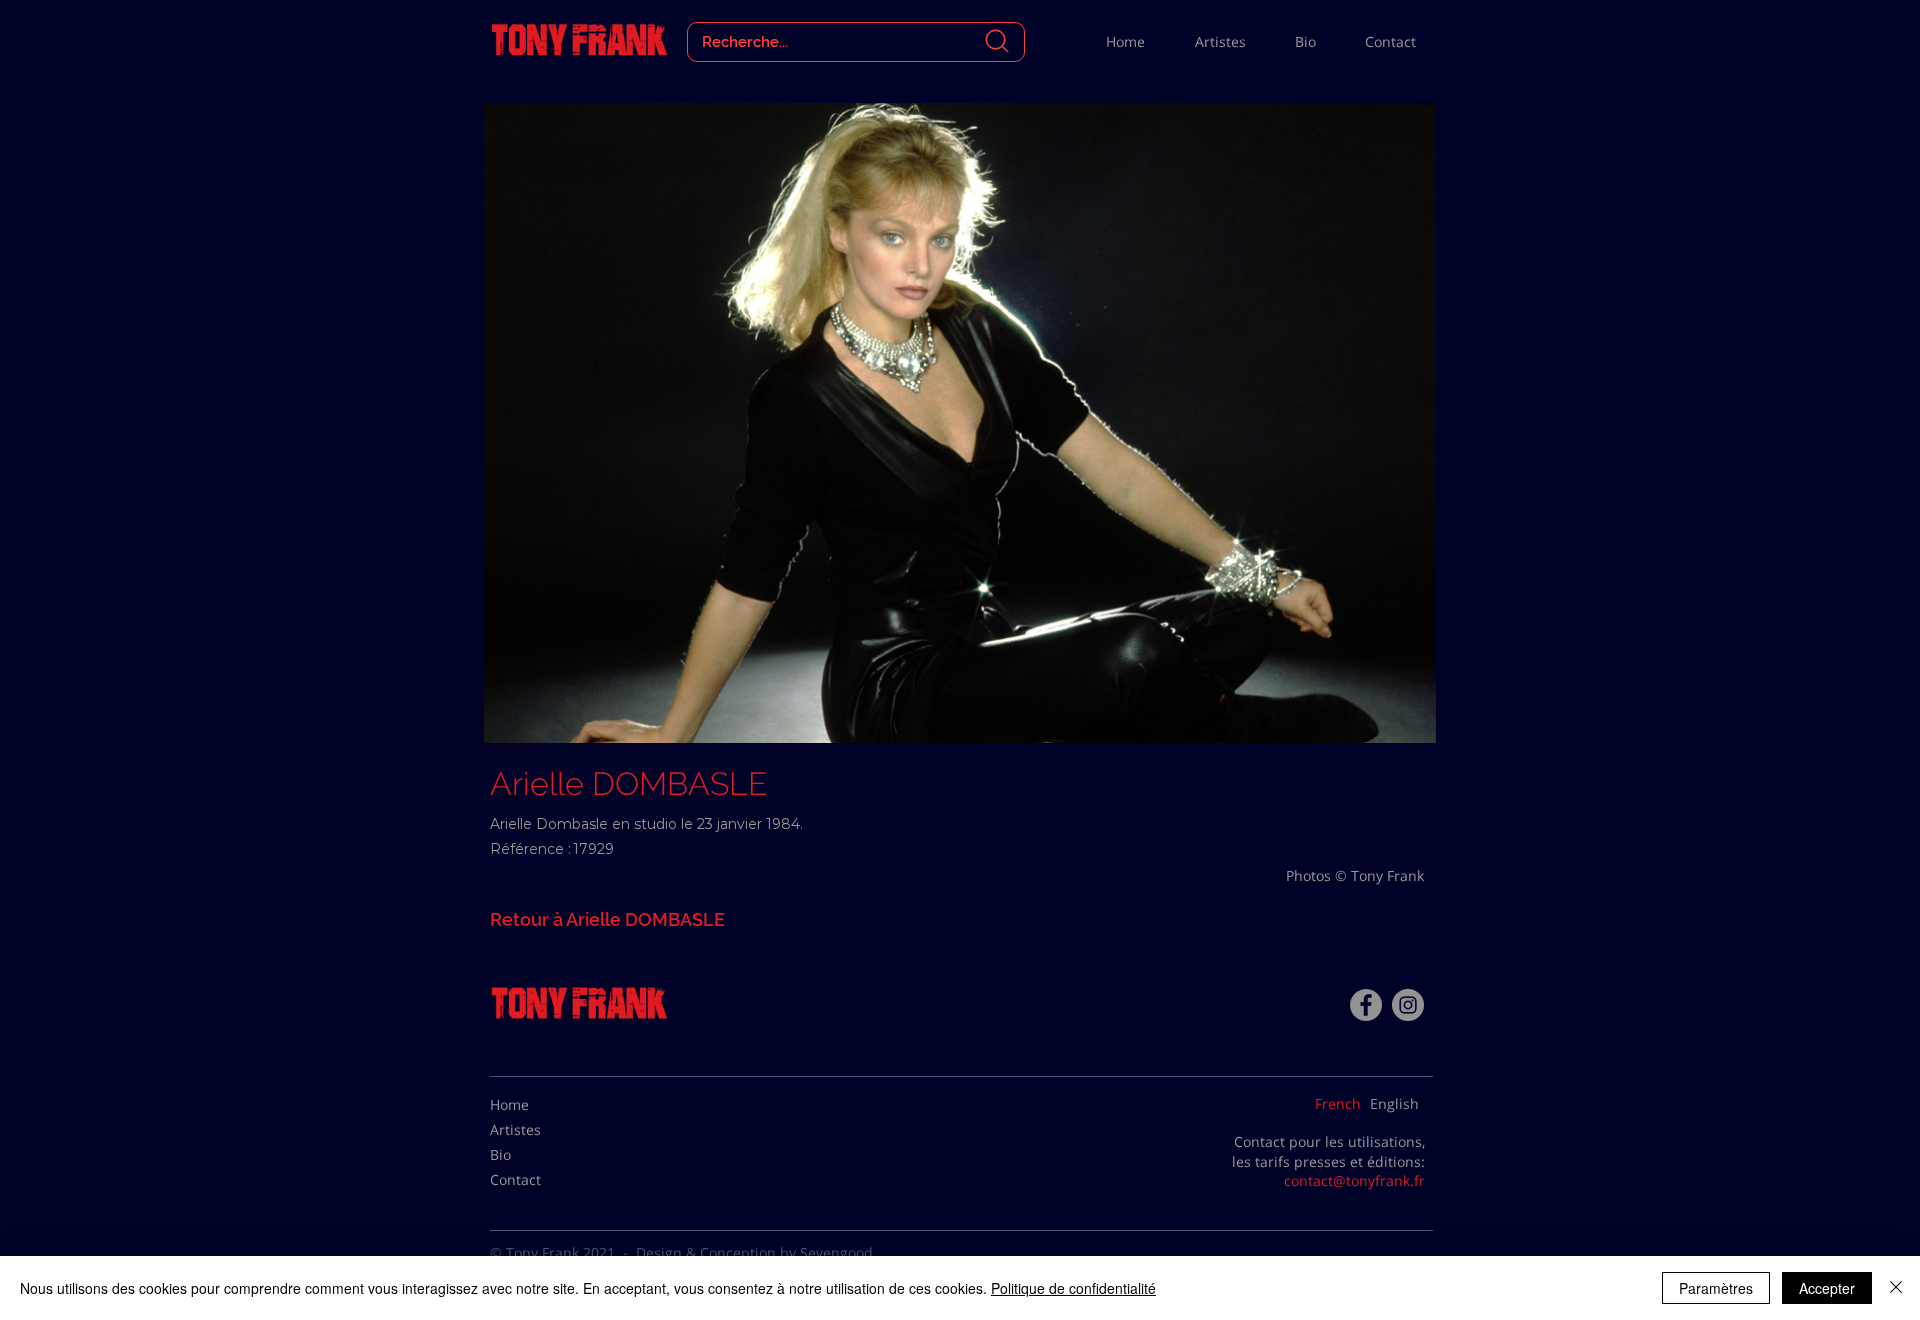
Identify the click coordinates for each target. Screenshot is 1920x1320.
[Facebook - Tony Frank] (1366, 1005)
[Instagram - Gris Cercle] (1408, 1005)
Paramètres (1716, 1288)
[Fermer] (1896, 1288)
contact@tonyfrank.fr (1354, 1180)
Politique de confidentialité (1073, 1288)
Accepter (1827, 1288)
